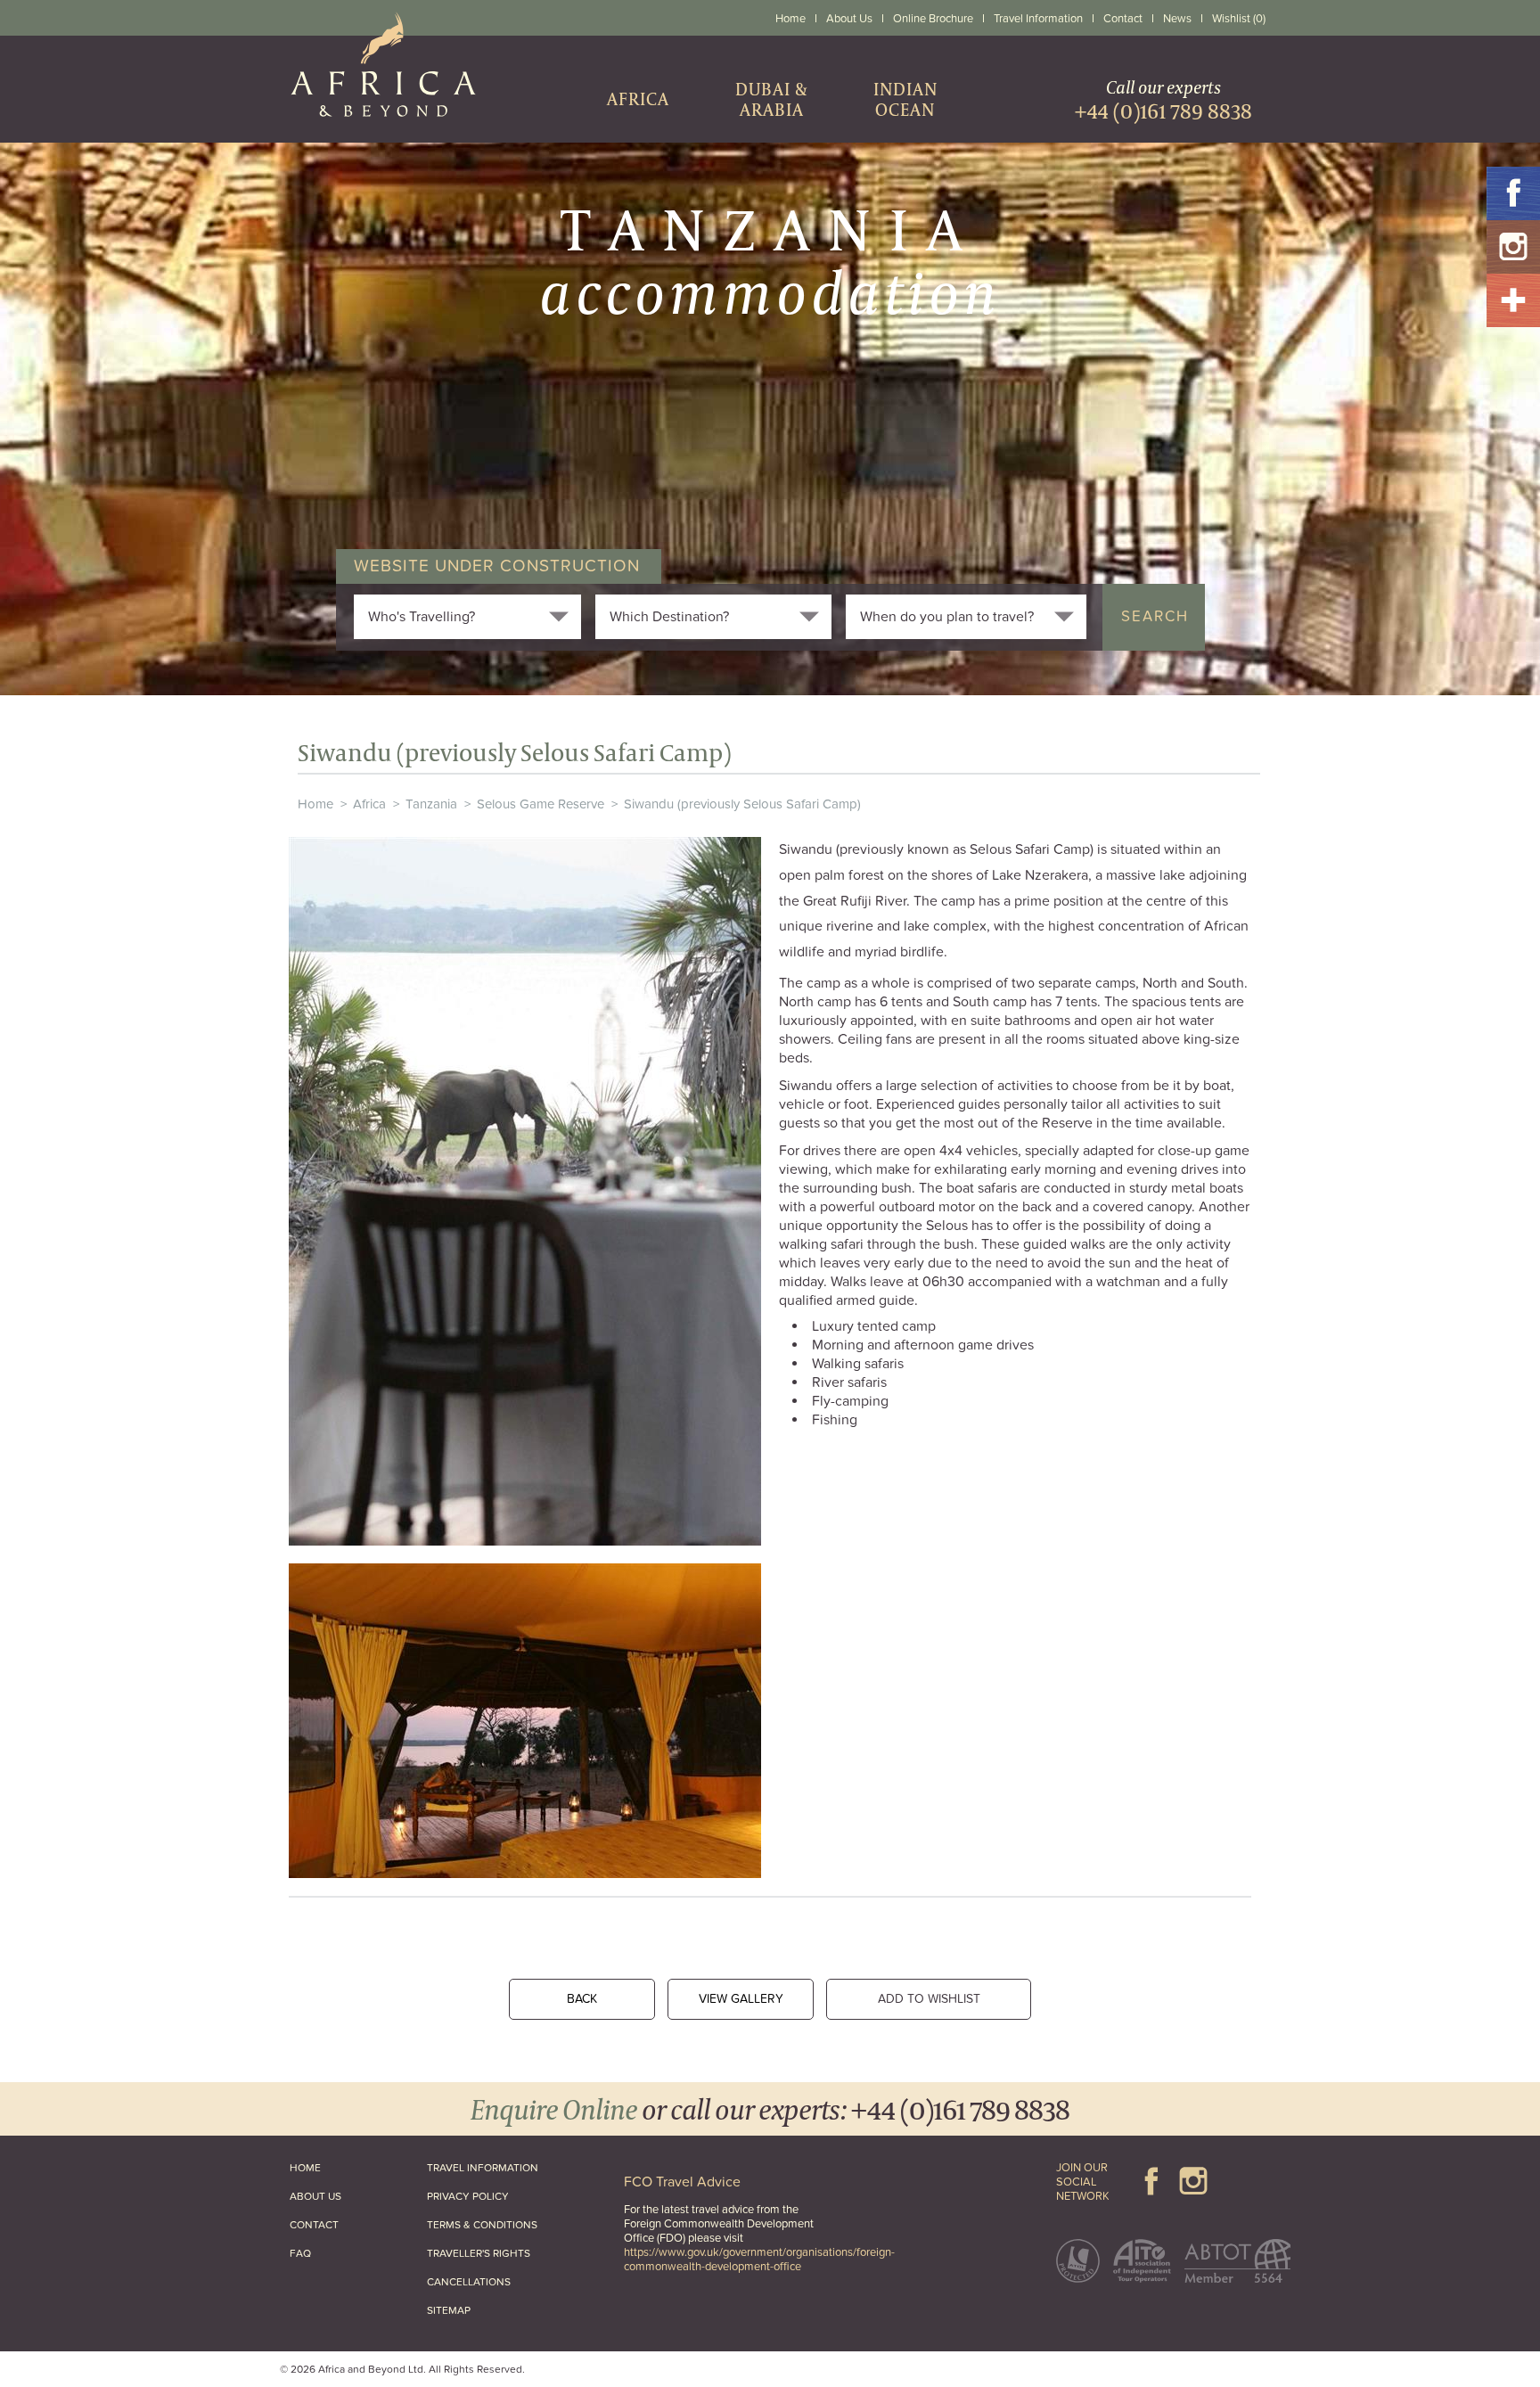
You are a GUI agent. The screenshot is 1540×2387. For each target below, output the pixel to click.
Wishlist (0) (1239, 19)
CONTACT (314, 2225)
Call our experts (1163, 99)
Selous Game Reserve (541, 804)
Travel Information (1038, 19)
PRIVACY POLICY (468, 2196)
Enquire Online (554, 2108)
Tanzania (431, 804)
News (1177, 19)
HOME (305, 2168)
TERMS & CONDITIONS (482, 2225)
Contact (1123, 19)
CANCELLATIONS (469, 2282)
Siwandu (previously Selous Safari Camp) (742, 804)
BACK (582, 1999)
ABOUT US (315, 2196)
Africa (369, 804)
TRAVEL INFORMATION (483, 2168)
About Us (849, 19)
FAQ (300, 2253)
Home (790, 19)
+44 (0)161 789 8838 (960, 2108)
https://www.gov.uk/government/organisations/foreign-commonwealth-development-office (759, 2260)
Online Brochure (933, 19)
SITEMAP (449, 2310)
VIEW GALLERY (741, 1999)
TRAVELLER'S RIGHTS (479, 2253)
